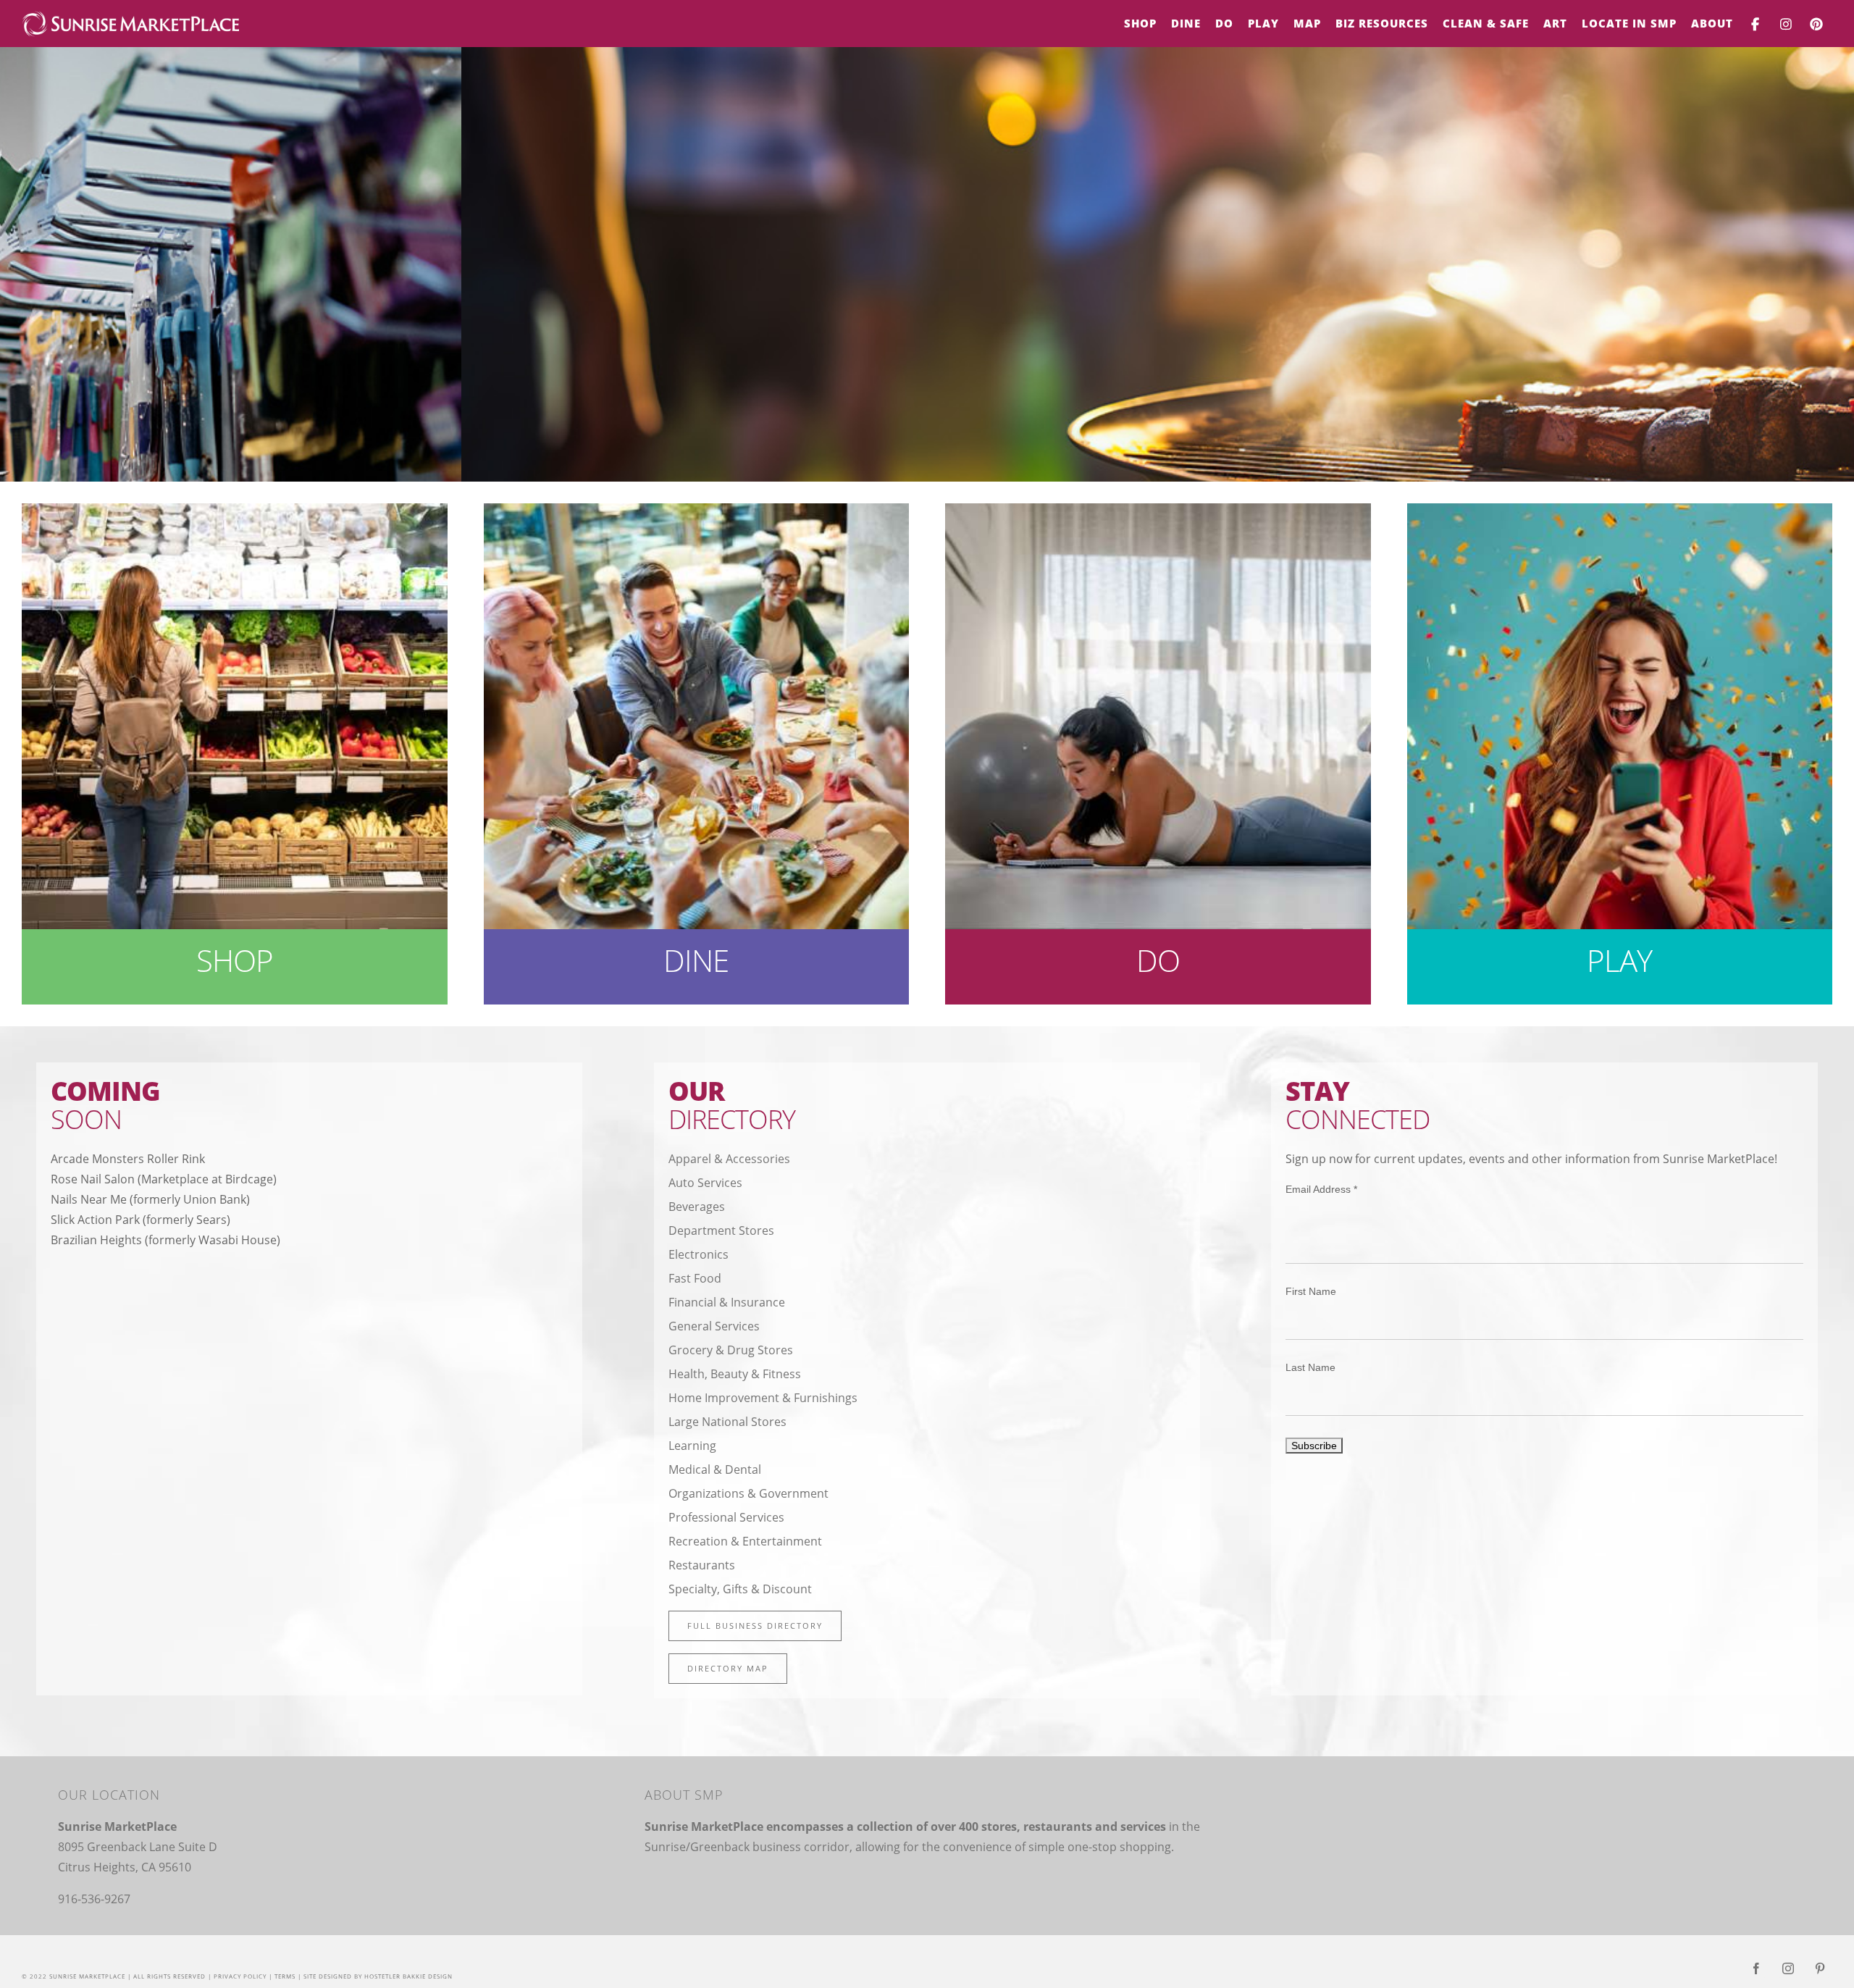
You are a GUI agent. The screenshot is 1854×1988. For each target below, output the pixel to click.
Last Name (1310, 1367)
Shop (235, 960)
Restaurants (702, 1565)
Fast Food (695, 1278)
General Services (714, 1326)
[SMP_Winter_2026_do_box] (1158, 513)
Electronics (699, 1254)
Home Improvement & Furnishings (763, 1398)
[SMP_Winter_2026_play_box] (1620, 513)
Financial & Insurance (727, 1302)
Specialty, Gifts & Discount (740, 1589)
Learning (692, 1446)
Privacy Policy (240, 1976)
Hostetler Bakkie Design (408, 1976)
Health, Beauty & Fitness (735, 1374)
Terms (285, 1976)
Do (1158, 960)
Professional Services (726, 1517)
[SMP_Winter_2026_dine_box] (697, 513)
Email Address (1321, 1189)
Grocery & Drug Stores (731, 1350)
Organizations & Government (748, 1493)
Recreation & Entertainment (745, 1541)
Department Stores (721, 1230)
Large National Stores (727, 1422)
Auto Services (705, 1183)
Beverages (697, 1207)
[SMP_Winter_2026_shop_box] (235, 513)
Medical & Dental (715, 1469)
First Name (1311, 1291)
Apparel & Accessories (729, 1159)
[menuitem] (1140, 24)
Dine (696, 960)
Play (1619, 960)
